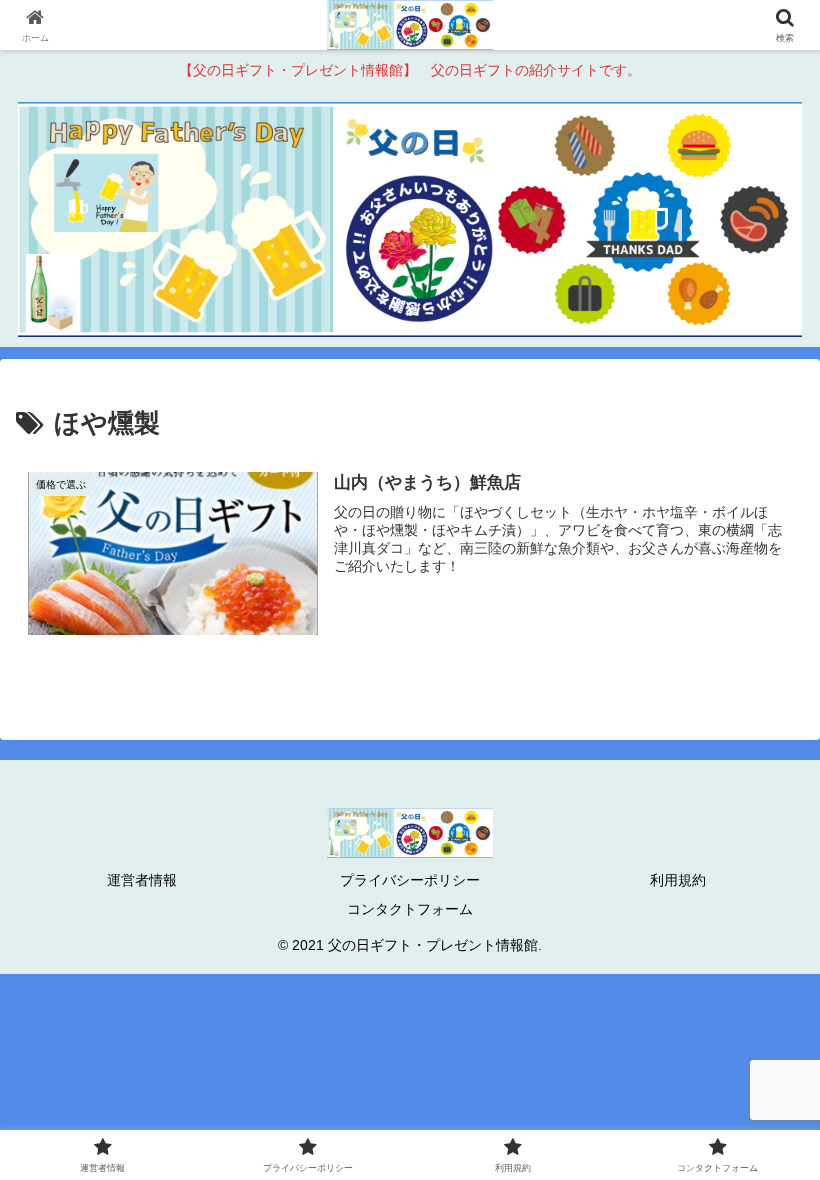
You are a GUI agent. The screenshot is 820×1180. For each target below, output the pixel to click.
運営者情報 (142, 880)
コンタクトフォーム (410, 909)
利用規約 (678, 880)
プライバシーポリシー (410, 880)
